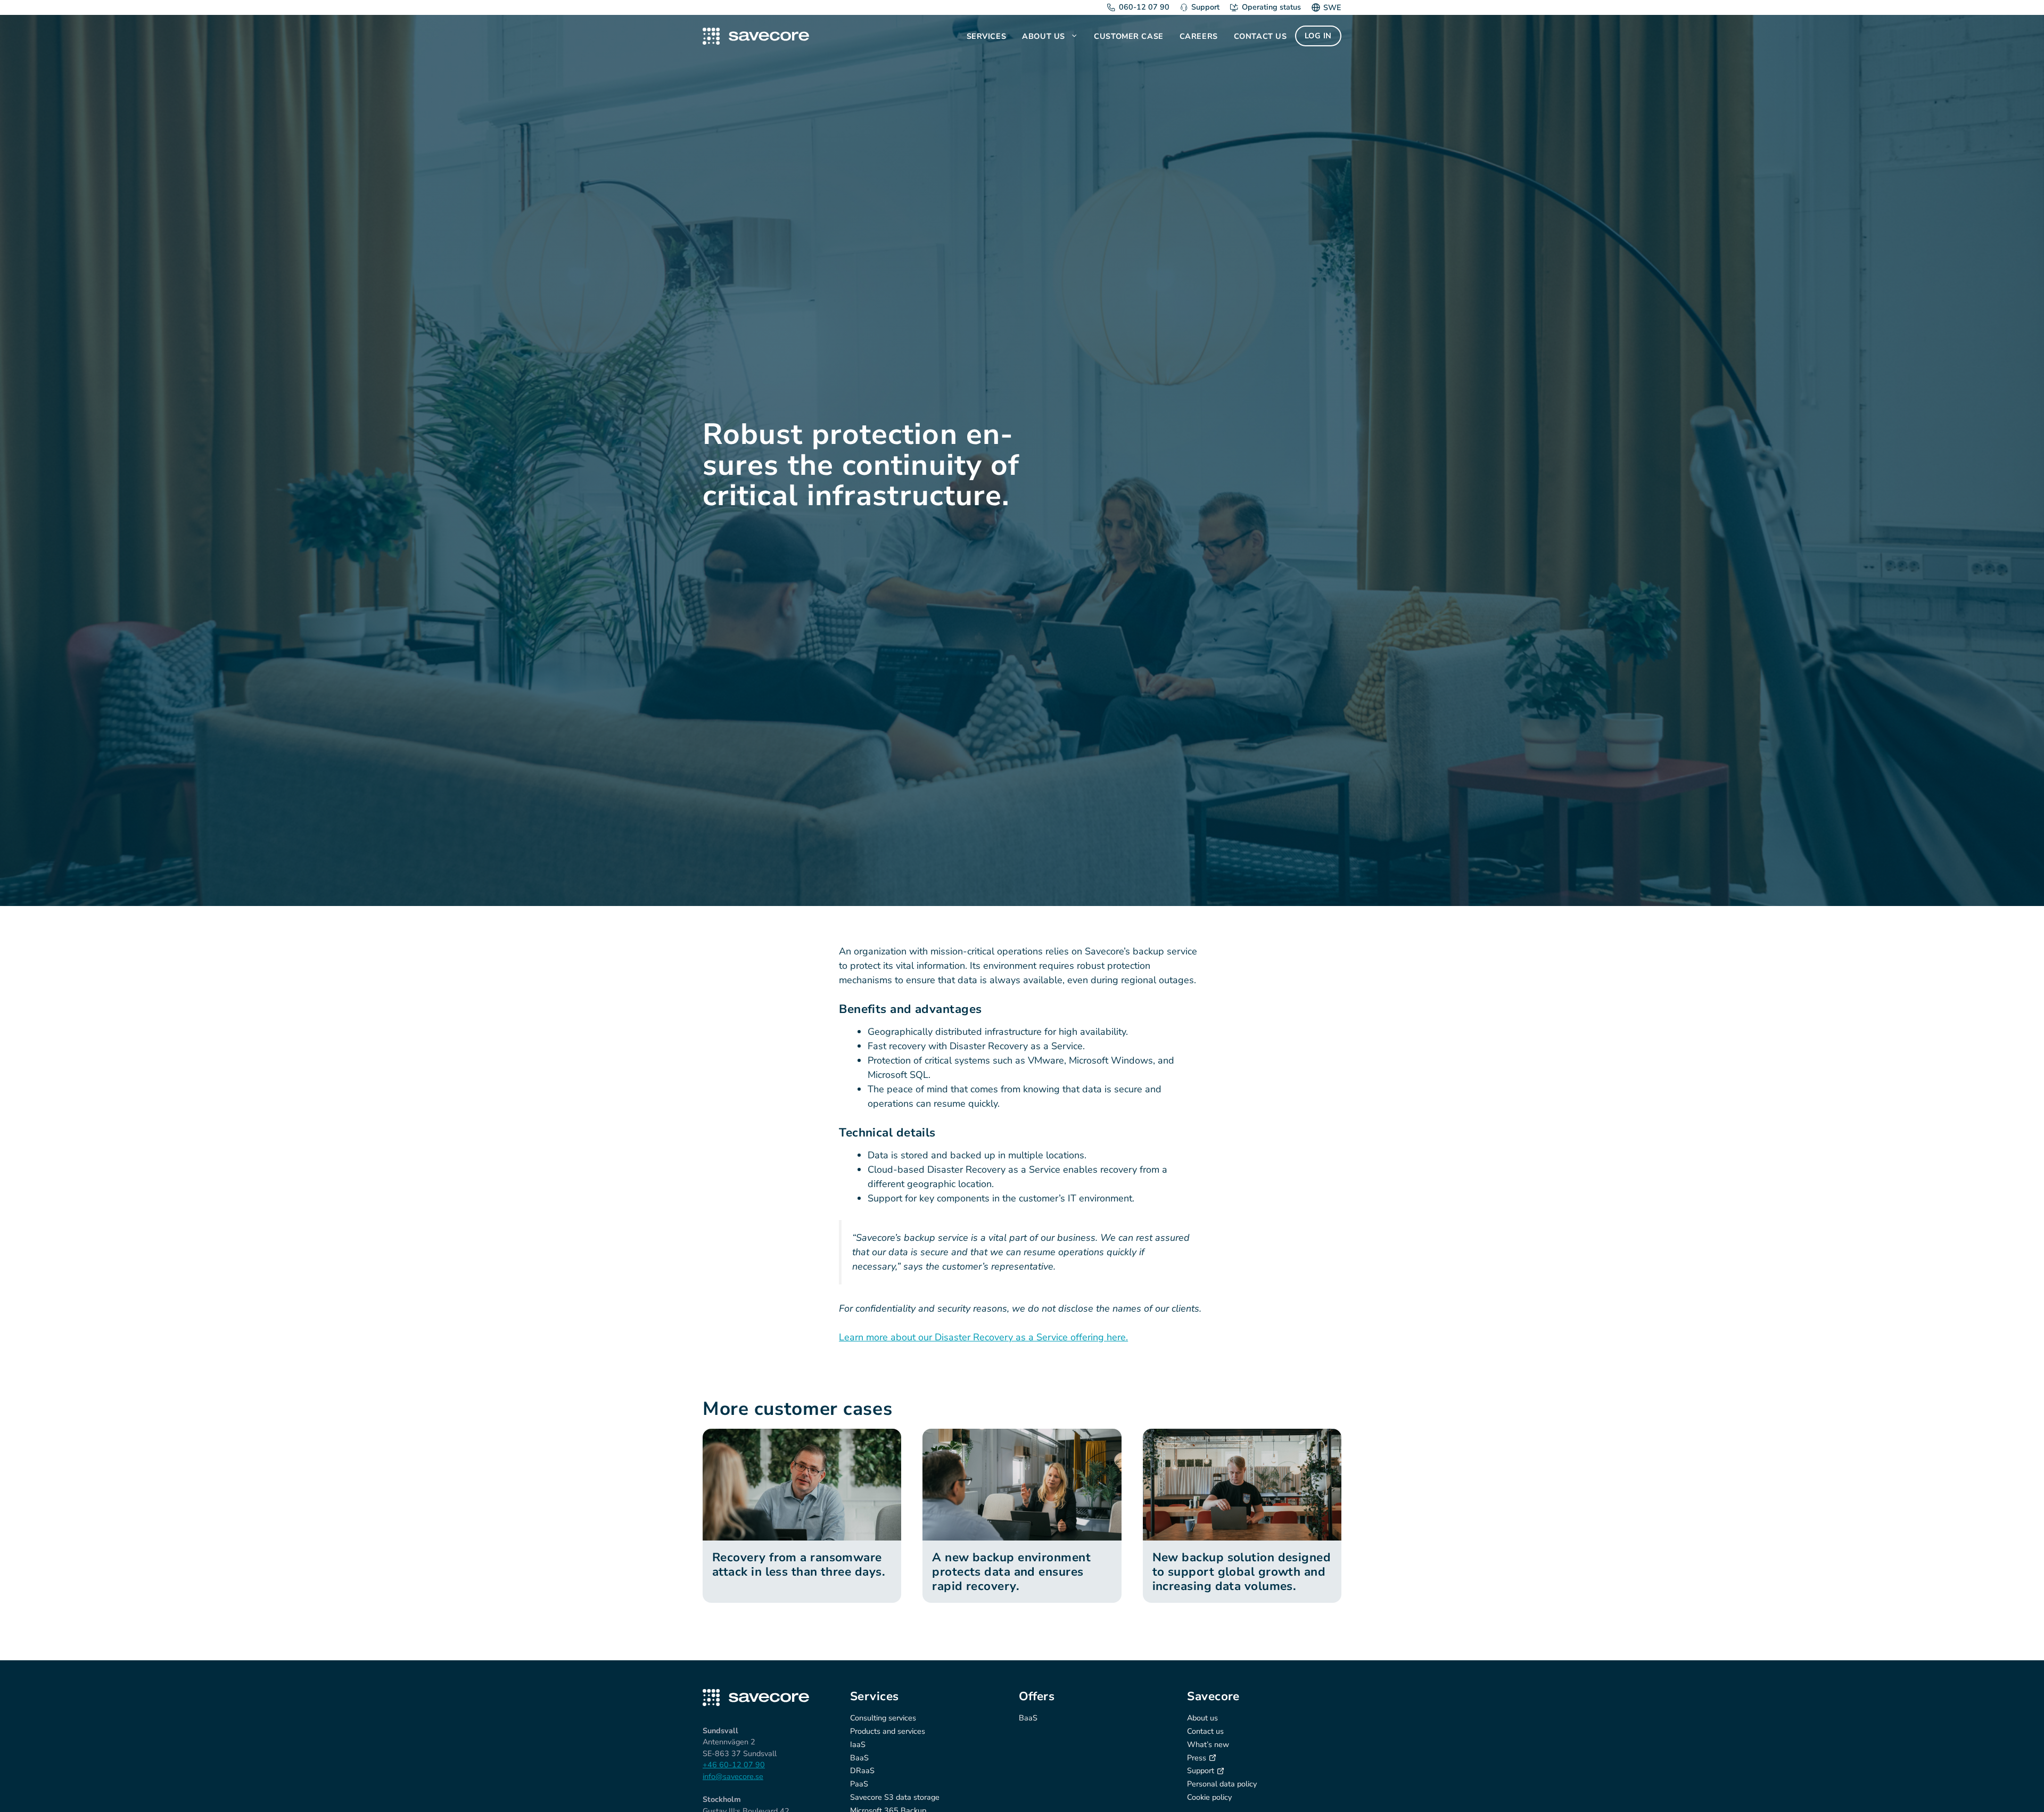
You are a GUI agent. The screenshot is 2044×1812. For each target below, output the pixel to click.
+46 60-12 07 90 (734, 1765)
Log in (1318, 36)
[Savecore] (756, 36)
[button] (1075, 36)
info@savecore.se (733, 1776)
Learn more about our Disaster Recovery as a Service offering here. (983, 1337)
